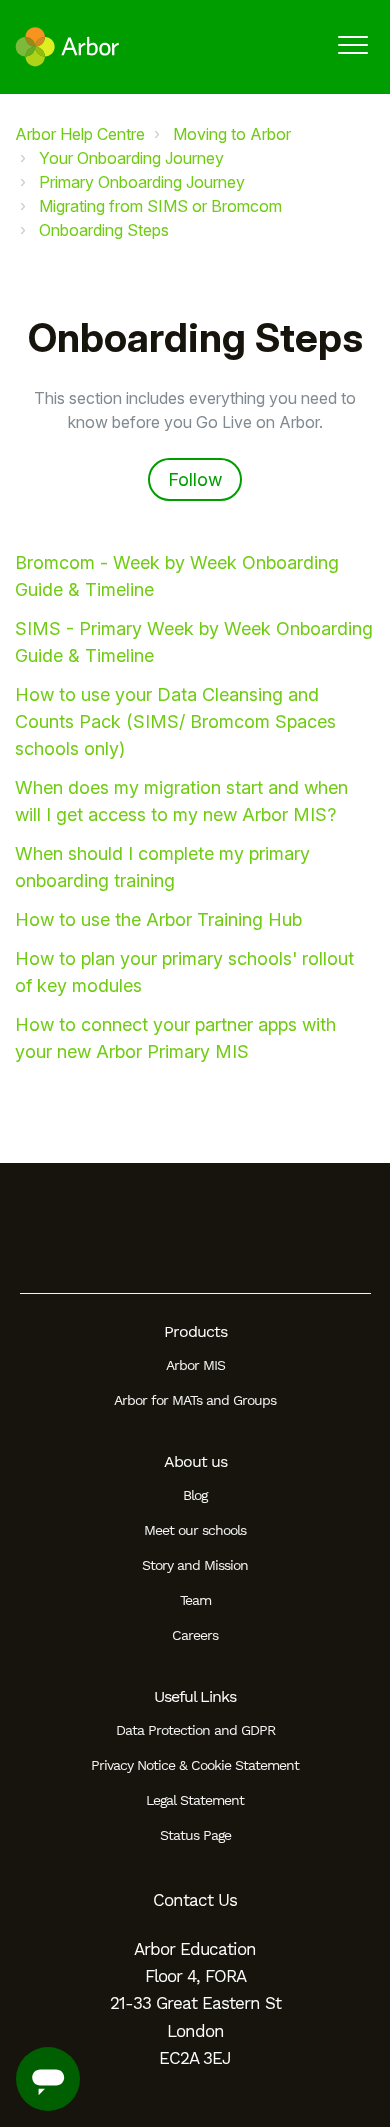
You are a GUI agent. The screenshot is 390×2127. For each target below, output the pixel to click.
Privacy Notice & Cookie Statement (195, 1765)
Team (195, 1600)
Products (195, 1331)
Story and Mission (195, 1565)
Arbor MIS (195, 1365)
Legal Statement (195, 1800)
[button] (352, 44)
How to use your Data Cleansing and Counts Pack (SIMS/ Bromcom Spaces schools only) (175, 721)
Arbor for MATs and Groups (195, 1400)
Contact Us (195, 1900)
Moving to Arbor (232, 134)
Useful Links (195, 1696)
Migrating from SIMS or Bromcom (160, 206)
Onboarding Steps (104, 230)
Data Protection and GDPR (195, 1730)
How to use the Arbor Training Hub (158, 919)
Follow (195, 479)
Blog (195, 1495)
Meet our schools (195, 1530)
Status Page (195, 1835)
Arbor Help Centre (80, 134)
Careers (195, 1635)
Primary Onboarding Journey (142, 182)
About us (195, 1461)
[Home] (67, 47)
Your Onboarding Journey (131, 158)
